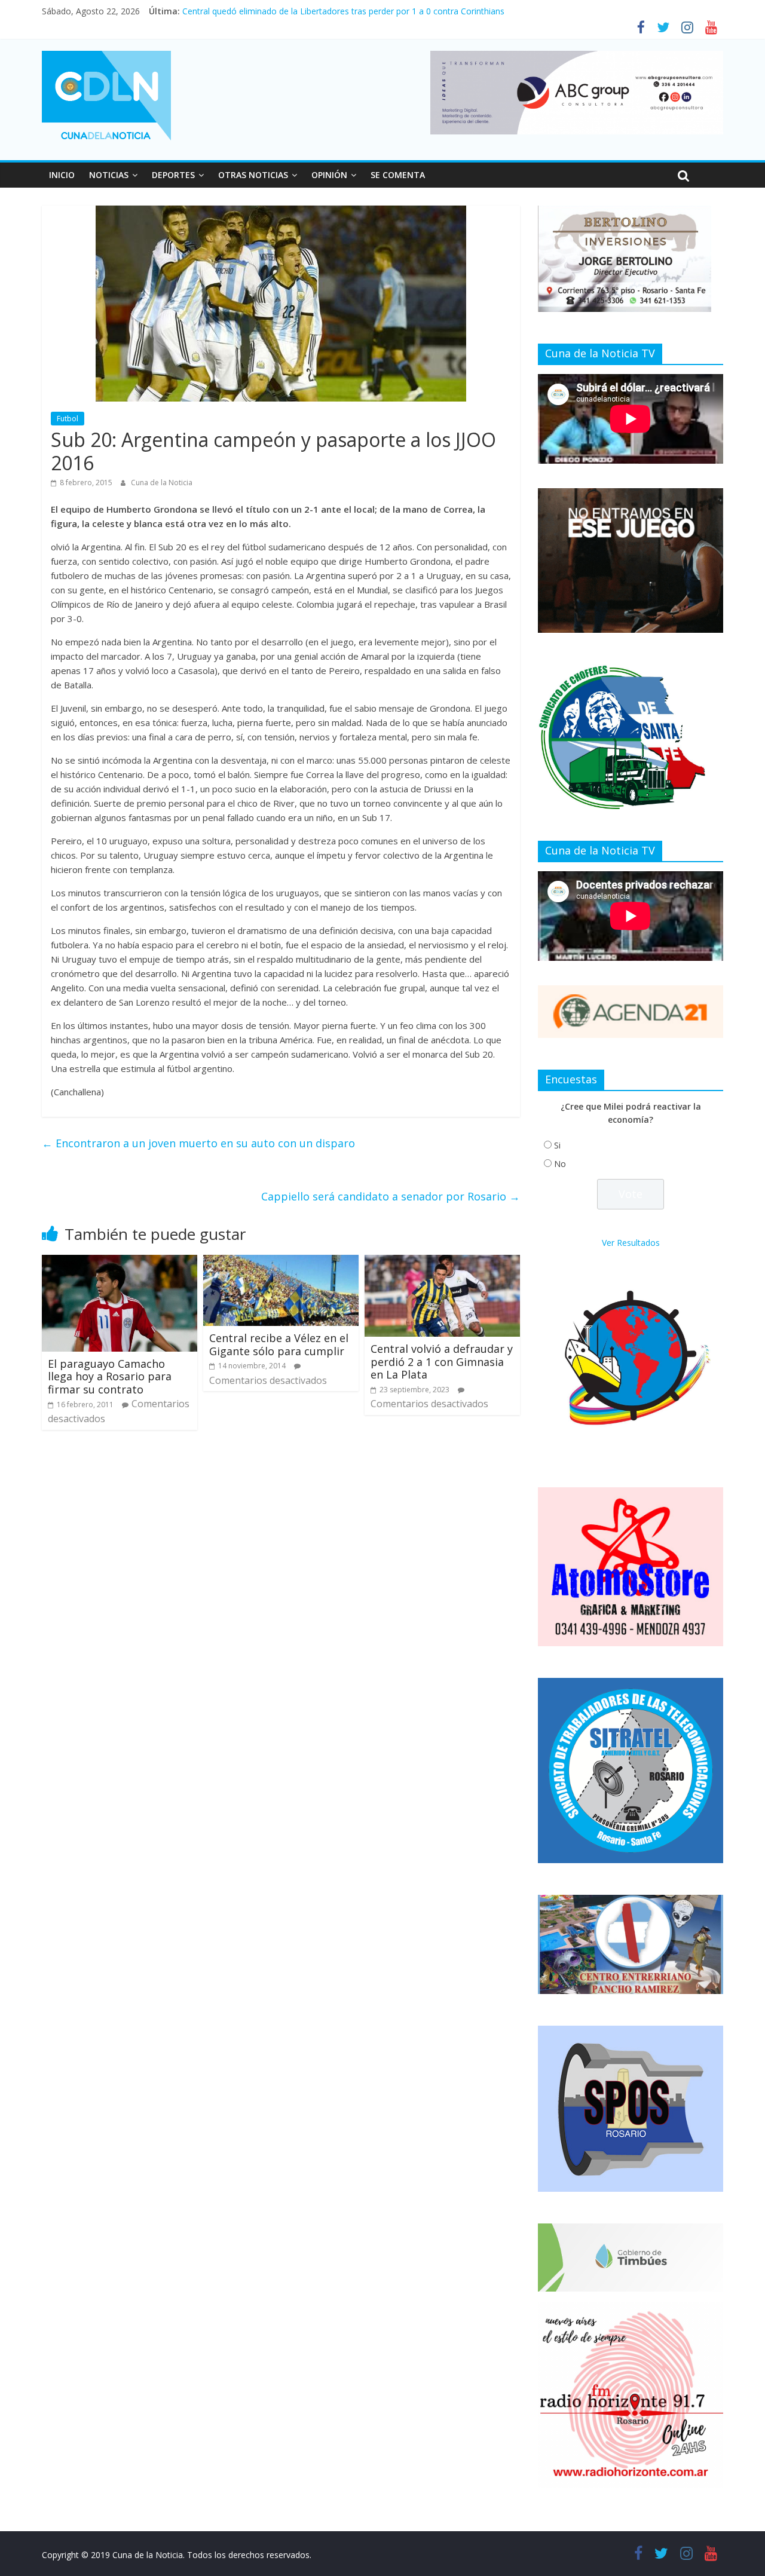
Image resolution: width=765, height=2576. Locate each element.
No (560, 1164)
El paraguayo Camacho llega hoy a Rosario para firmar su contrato (110, 1376)
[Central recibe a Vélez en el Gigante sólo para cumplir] (281, 1262)
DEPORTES (173, 175)
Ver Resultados (631, 1243)
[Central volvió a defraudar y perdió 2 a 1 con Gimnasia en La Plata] (442, 1262)
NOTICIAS (109, 175)
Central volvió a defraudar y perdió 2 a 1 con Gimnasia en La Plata (442, 1361)
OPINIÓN (329, 175)
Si (557, 1145)
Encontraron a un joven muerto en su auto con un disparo (198, 1143)
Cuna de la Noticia (162, 483)
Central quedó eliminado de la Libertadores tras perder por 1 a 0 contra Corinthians (343, 11)
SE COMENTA (398, 175)
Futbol (68, 419)
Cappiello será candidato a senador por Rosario (391, 1196)
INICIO (62, 175)
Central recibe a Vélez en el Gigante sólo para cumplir (279, 1344)
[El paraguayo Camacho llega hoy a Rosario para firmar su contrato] (120, 1262)
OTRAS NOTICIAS (253, 175)
